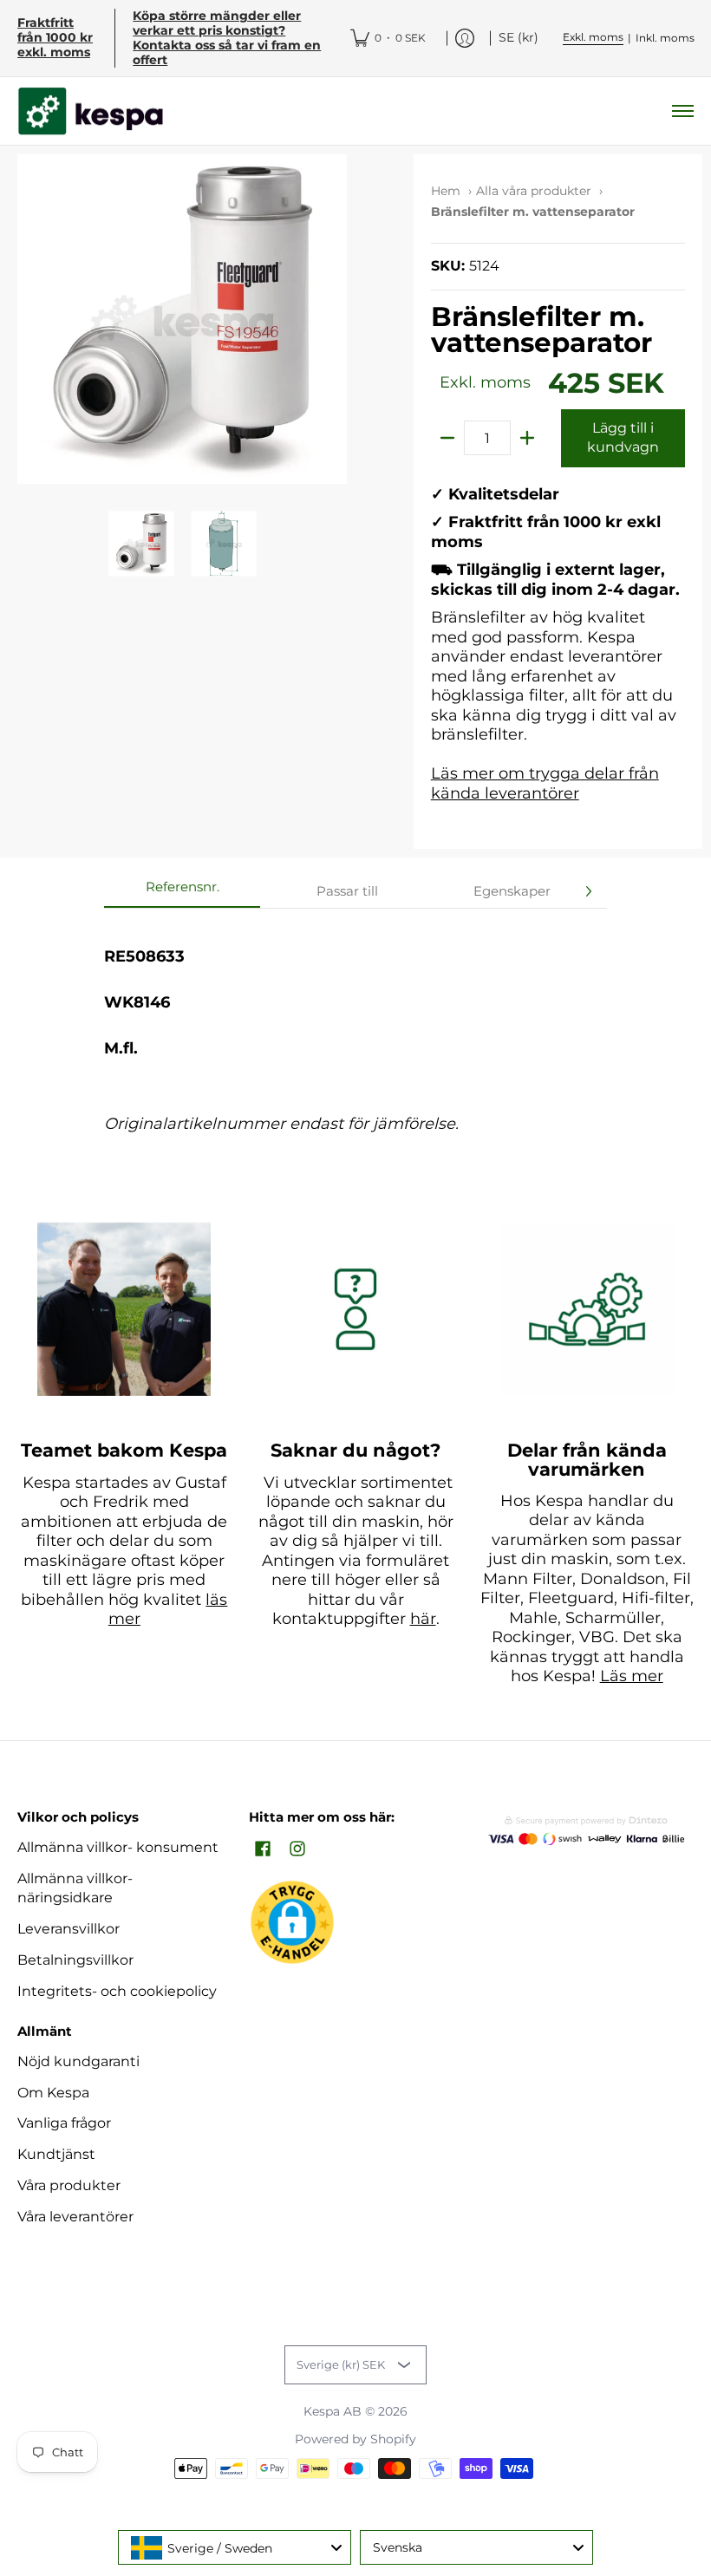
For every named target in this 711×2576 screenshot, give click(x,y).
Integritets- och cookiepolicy (117, 1991)
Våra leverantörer (75, 2217)
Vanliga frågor (64, 2123)
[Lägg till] (527, 438)
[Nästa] (588, 891)
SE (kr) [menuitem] (519, 37)
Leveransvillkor (68, 1929)
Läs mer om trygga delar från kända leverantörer (545, 783)
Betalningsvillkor (75, 1960)
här (423, 1619)
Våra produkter (69, 2185)
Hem (446, 191)
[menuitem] (388, 38)
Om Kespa (53, 2093)
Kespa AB (333, 2411)
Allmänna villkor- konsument (118, 1847)
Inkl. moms (665, 38)
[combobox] (235, 2547)
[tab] (182, 892)
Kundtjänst (56, 2154)
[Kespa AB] (91, 111)
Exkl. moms (593, 37)
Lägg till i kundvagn (623, 438)
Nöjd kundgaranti (78, 2061)
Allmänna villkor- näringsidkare (75, 1888)
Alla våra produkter (534, 191)
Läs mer (632, 1676)
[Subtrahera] (447, 438)
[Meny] (682, 111)
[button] (263, 1850)
